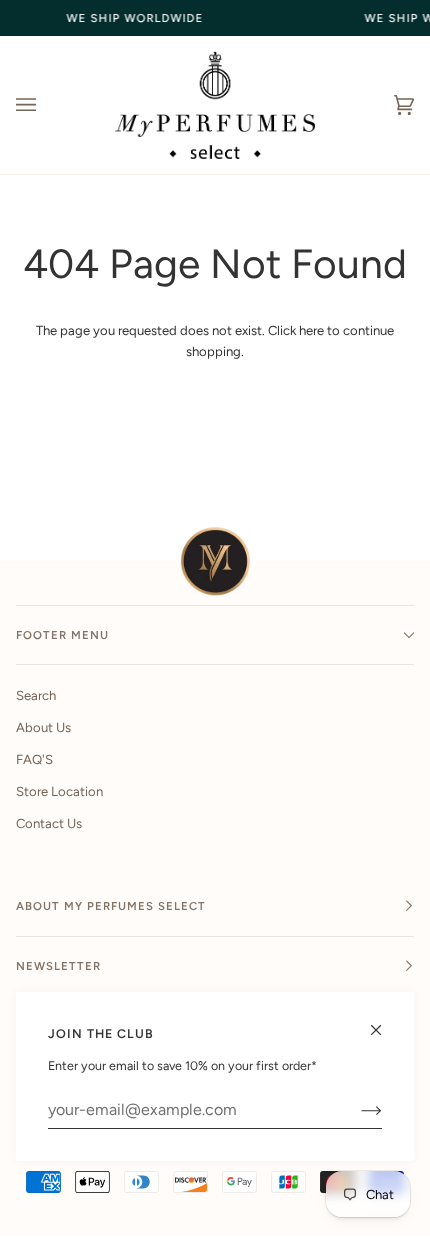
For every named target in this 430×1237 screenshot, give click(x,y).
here (311, 330)
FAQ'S (34, 759)
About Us (43, 727)
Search (36, 695)
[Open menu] (46, 105)
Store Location (59, 791)
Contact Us (49, 823)
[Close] (384, 1021)
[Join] (355, 1110)
